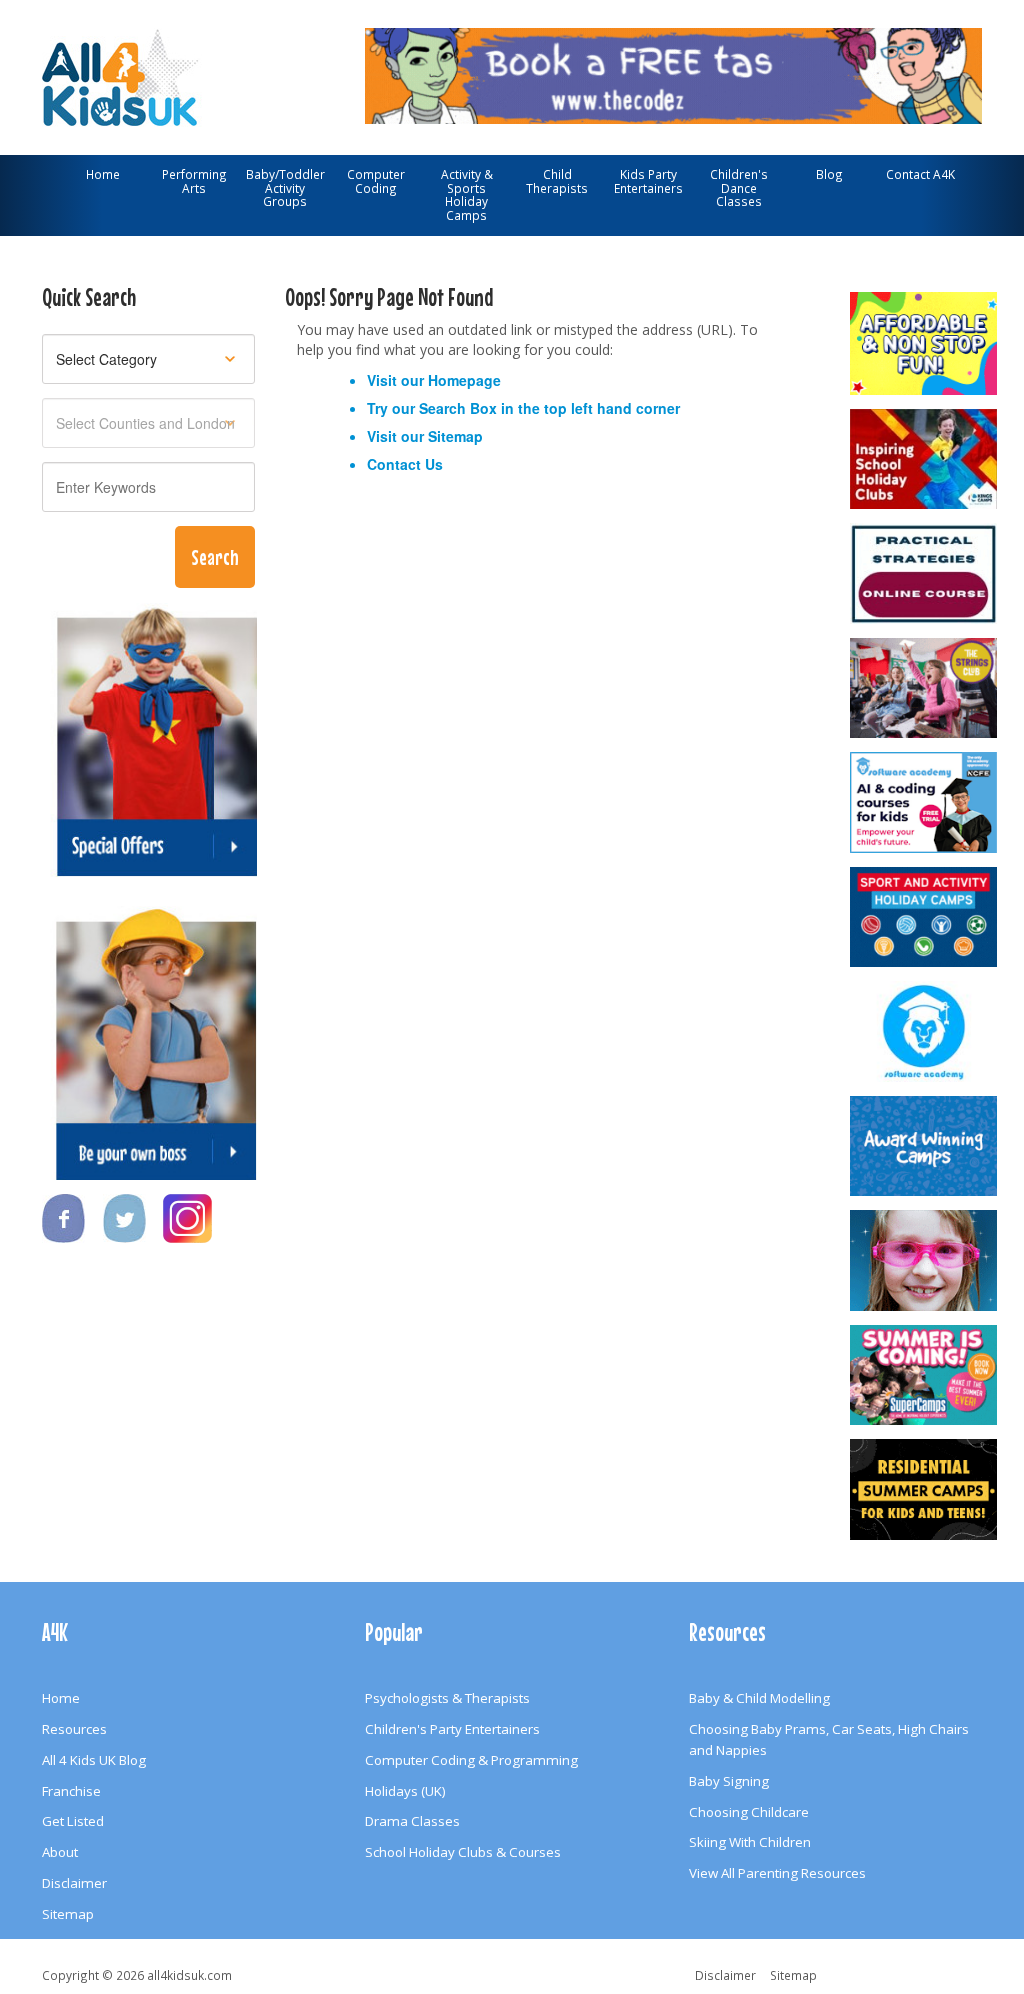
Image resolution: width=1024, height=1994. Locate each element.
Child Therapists (557, 181)
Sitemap (455, 436)
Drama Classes (412, 1821)
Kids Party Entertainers (648, 181)
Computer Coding (376, 181)
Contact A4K (920, 174)
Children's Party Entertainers (452, 1729)
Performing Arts (194, 181)
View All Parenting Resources (777, 1873)
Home (103, 174)
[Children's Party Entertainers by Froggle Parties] (923, 1260)
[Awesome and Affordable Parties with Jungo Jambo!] (923, 343)
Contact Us (405, 464)
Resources (74, 1729)
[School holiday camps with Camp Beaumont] (923, 1146)
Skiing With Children (750, 1842)
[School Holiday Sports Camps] (923, 459)
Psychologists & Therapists (447, 1698)
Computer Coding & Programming (471, 1760)
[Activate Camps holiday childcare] (923, 917)
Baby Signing (729, 1781)
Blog (829, 174)
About (60, 1852)
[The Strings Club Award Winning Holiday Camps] (923, 688)
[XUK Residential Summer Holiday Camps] (923, 1489)
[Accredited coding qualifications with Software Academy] (923, 802)
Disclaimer (74, 1883)
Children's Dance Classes (739, 187)
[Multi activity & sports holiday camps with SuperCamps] (923, 1375)
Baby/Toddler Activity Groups (285, 187)
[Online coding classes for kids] (673, 73)
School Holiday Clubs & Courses (463, 1852)
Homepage (464, 380)
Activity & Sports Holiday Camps (467, 194)
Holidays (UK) (405, 1791)
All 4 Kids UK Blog (94, 1760)
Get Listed (73, 1821)
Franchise (71, 1791)
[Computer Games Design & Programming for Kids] (923, 1031)
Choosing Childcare (749, 1812)
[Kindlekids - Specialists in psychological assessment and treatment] (923, 573)
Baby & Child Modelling (759, 1698)
